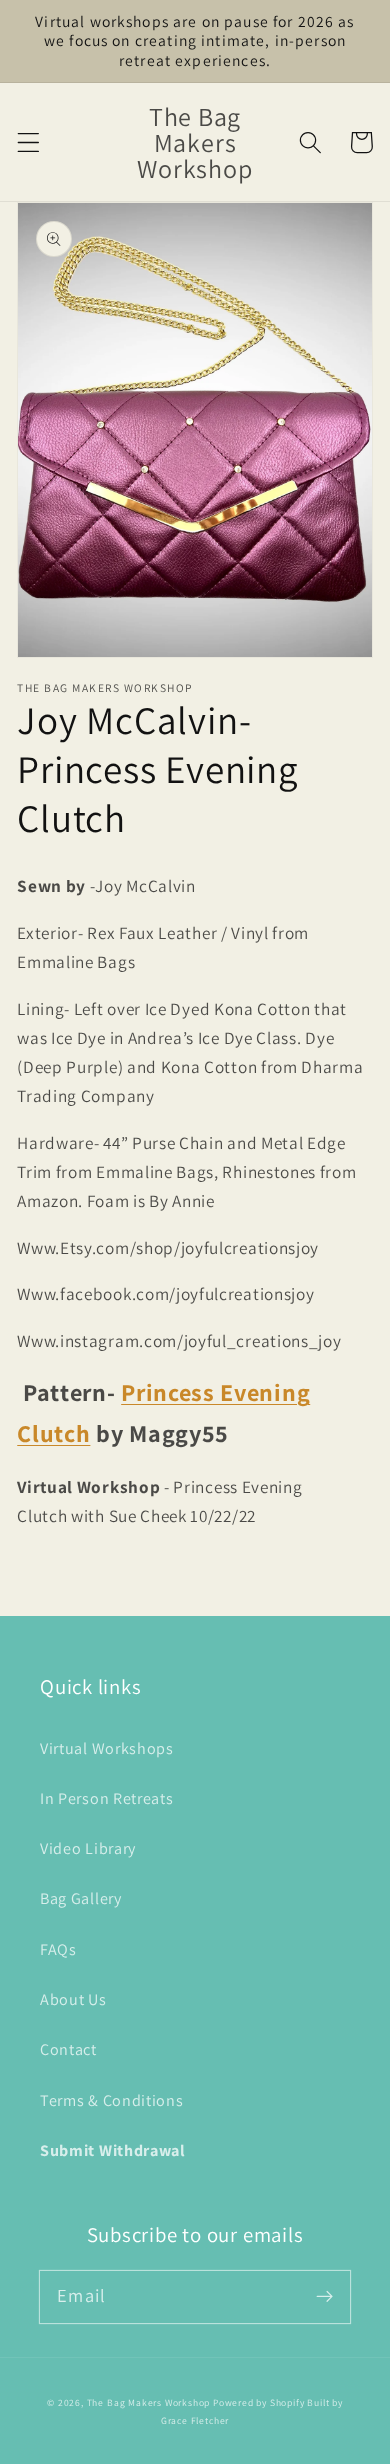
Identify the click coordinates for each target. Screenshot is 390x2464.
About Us (73, 1999)
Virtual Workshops (107, 1748)
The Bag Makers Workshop (149, 2402)
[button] (28, 142)
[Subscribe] (324, 2296)
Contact (68, 2049)
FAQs (58, 1949)
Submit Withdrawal (113, 2150)
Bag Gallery (81, 1898)
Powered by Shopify (259, 2402)
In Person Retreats (106, 1798)
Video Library (88, 1848)
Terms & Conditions (111, 2100)
